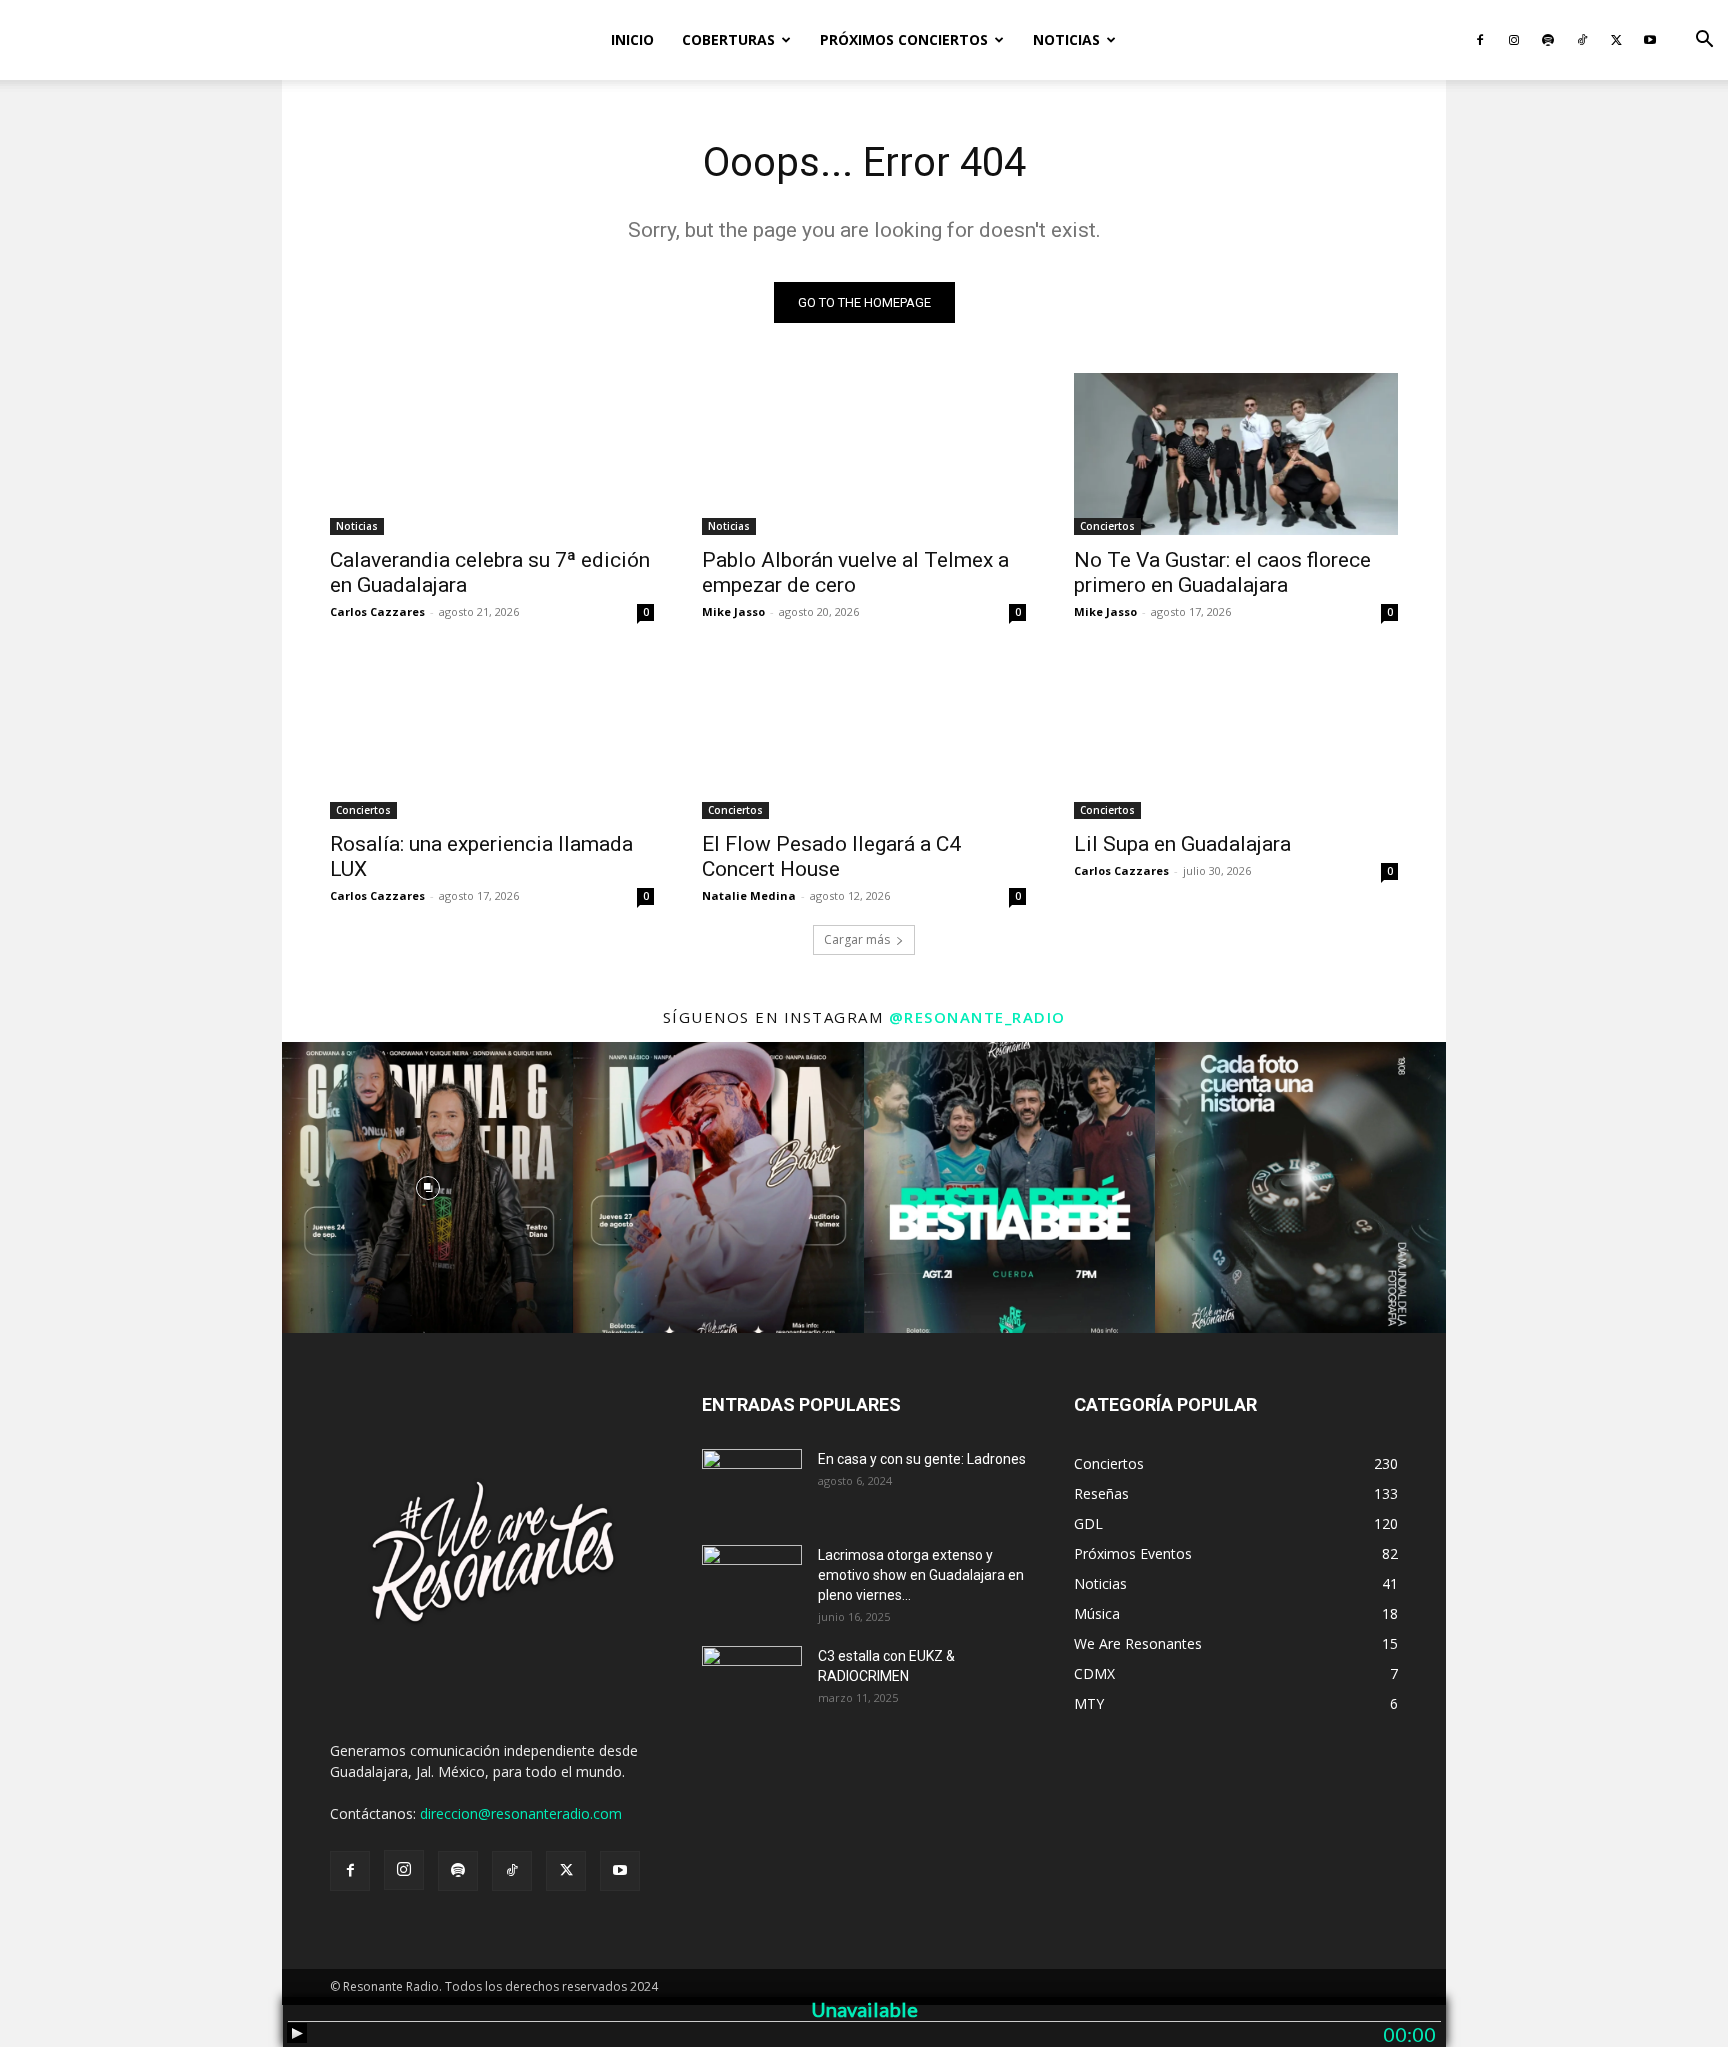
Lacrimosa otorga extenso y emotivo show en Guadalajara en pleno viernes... (921, 1575)
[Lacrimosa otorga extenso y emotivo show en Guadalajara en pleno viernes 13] (752, 1580)
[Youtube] (1650, 40)
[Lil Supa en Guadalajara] (1236, 738)
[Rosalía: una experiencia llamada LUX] (492, 738)
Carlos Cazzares (377, 611)
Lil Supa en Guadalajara (1182, 844)
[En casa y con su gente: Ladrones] (752, 1484)
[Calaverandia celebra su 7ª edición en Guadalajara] (492, 454)
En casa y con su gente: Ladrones (922, 1459)
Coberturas (728, 39)
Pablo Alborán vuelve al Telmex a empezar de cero (855, 572)
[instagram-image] (427, 1187)
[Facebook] (1480, 40)
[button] (1704, 41)
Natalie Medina (749, 895)
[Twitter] (1616, 40)
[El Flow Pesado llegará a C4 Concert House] (864, 738)
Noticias (1066, 39)
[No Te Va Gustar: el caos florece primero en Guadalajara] (1236, 454)
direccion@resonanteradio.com (521, 1813)
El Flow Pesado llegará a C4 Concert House (831, 856)
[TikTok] (1582, 40)
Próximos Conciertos (904, 39)
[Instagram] (1514, 40)
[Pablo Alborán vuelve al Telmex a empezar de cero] (864, 454)
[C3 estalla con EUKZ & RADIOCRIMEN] (752, 1681)
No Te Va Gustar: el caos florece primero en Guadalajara (1222, 572)
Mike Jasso (733, 611)
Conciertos (1107, 526)
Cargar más (857, 939)
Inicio (632, 39)
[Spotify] (1548, 40)
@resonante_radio (977, 1017)
